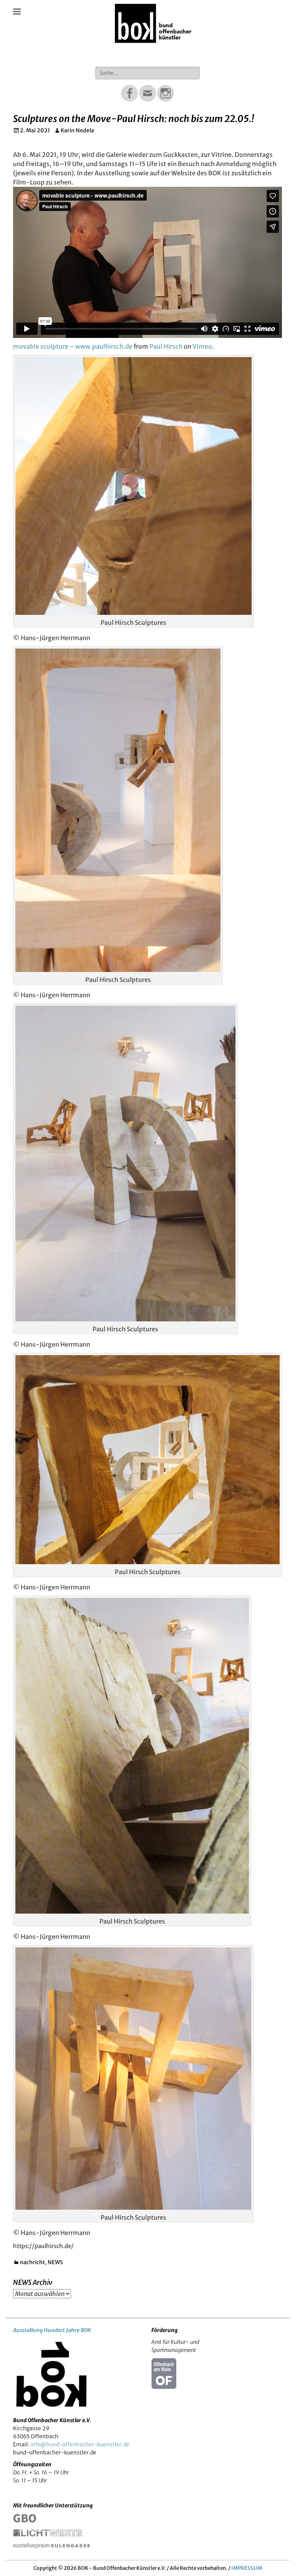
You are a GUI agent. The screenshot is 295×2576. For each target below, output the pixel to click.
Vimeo (202, 346)
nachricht (32, 2262)
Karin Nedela (77, 130)
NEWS (55, 2262)
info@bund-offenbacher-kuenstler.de (80, 2444)
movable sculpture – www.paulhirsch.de (73, 346)
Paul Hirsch (166, 346)
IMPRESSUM (247, 2568)
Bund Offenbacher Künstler (153, 53)
